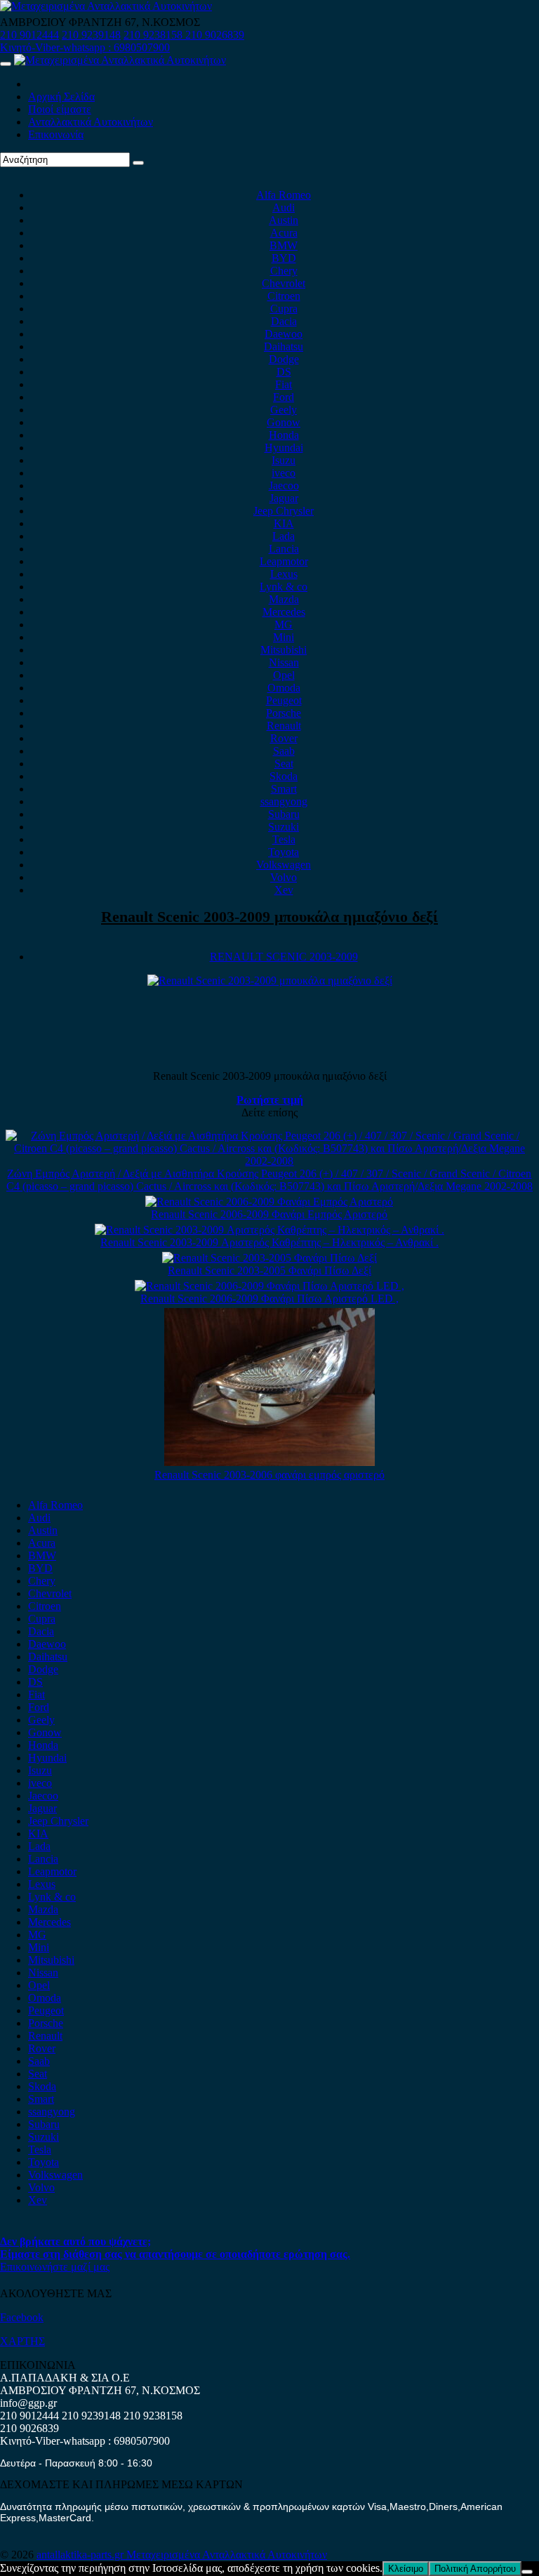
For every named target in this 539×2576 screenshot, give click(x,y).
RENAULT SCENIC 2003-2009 (284, 957)
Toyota (284, 852)
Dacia (284, 321)
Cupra (284, 309)
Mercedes (284, 612)
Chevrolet (284, 283)
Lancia (284, 549)
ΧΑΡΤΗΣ (22, 2341)
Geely (284, 410)
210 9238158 (154, 35)
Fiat (284, 384)
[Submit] (138, 163)
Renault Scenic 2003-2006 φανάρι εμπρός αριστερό (269, 1475)
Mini (284, 637)
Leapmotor (284, 561)
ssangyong (284, 801)
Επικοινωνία (56, 134)
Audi (284, 207)
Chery (284, 271)
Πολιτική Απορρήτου (475, 2569)
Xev (284, 890)
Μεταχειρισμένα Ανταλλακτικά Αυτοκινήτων (227, 2555)
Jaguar (284, 498)
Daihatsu (284, 346)
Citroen (284, 296)
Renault (284, 726)
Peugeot (284, 700)
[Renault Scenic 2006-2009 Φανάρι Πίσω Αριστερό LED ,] (269, 1286)
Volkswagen (284, 865)
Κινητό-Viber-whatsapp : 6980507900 (85, 47)
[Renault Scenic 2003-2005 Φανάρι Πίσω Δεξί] (269, 1258)
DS (284, 372)
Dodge (284, 359)
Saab (284, 751)
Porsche (284, 713)
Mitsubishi (284, 650)
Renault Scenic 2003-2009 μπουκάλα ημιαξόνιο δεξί (269, 917)
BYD (284, 258)
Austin (284, 220)
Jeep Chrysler (284, 511)
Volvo (284, 877)
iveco (284, 473)
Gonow (284, 422)
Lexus (284, 574)
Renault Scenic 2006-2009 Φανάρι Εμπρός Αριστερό (269, 1214)
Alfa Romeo (284, 195)
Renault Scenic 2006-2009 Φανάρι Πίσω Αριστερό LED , (269, 1299)
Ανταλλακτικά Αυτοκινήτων (91, 122)
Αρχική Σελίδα (61, 97)
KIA (284, 523)
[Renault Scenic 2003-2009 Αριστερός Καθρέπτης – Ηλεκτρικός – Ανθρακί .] (269, 1230)
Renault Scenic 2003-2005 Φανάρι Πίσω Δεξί (269, 1270)
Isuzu (284, 460)
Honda (284, 435)
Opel (284, 675)
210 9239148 (91, 35)
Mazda (284, 599)
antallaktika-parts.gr (81, 2555)
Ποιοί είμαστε (60, 109)
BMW (284, 245)
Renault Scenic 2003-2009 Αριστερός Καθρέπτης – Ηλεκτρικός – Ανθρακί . (269, 1242)
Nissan (284, 662)
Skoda (284, 776)
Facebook (22, 2317)
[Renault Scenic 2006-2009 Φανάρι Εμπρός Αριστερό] (269, 1202)
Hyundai (284, 448)
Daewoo (284, 334)
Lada (284, 536)
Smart (284, 789)
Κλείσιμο (406, 2569)
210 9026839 (215, 35)
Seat (284, 764)
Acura (284, 233)
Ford (284, 397)
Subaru (284, 814)
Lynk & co (284, 587)
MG (284, 625)
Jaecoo (284, 486)
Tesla (284, 839)
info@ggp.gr (28, 2403)
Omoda (284, 688)
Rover (284, 738)
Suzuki (284, 827)
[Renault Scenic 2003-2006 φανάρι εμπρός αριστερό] (269, 1462)
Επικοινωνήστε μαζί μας (55, 2267)
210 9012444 (29, 35)
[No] (527, 2572)
